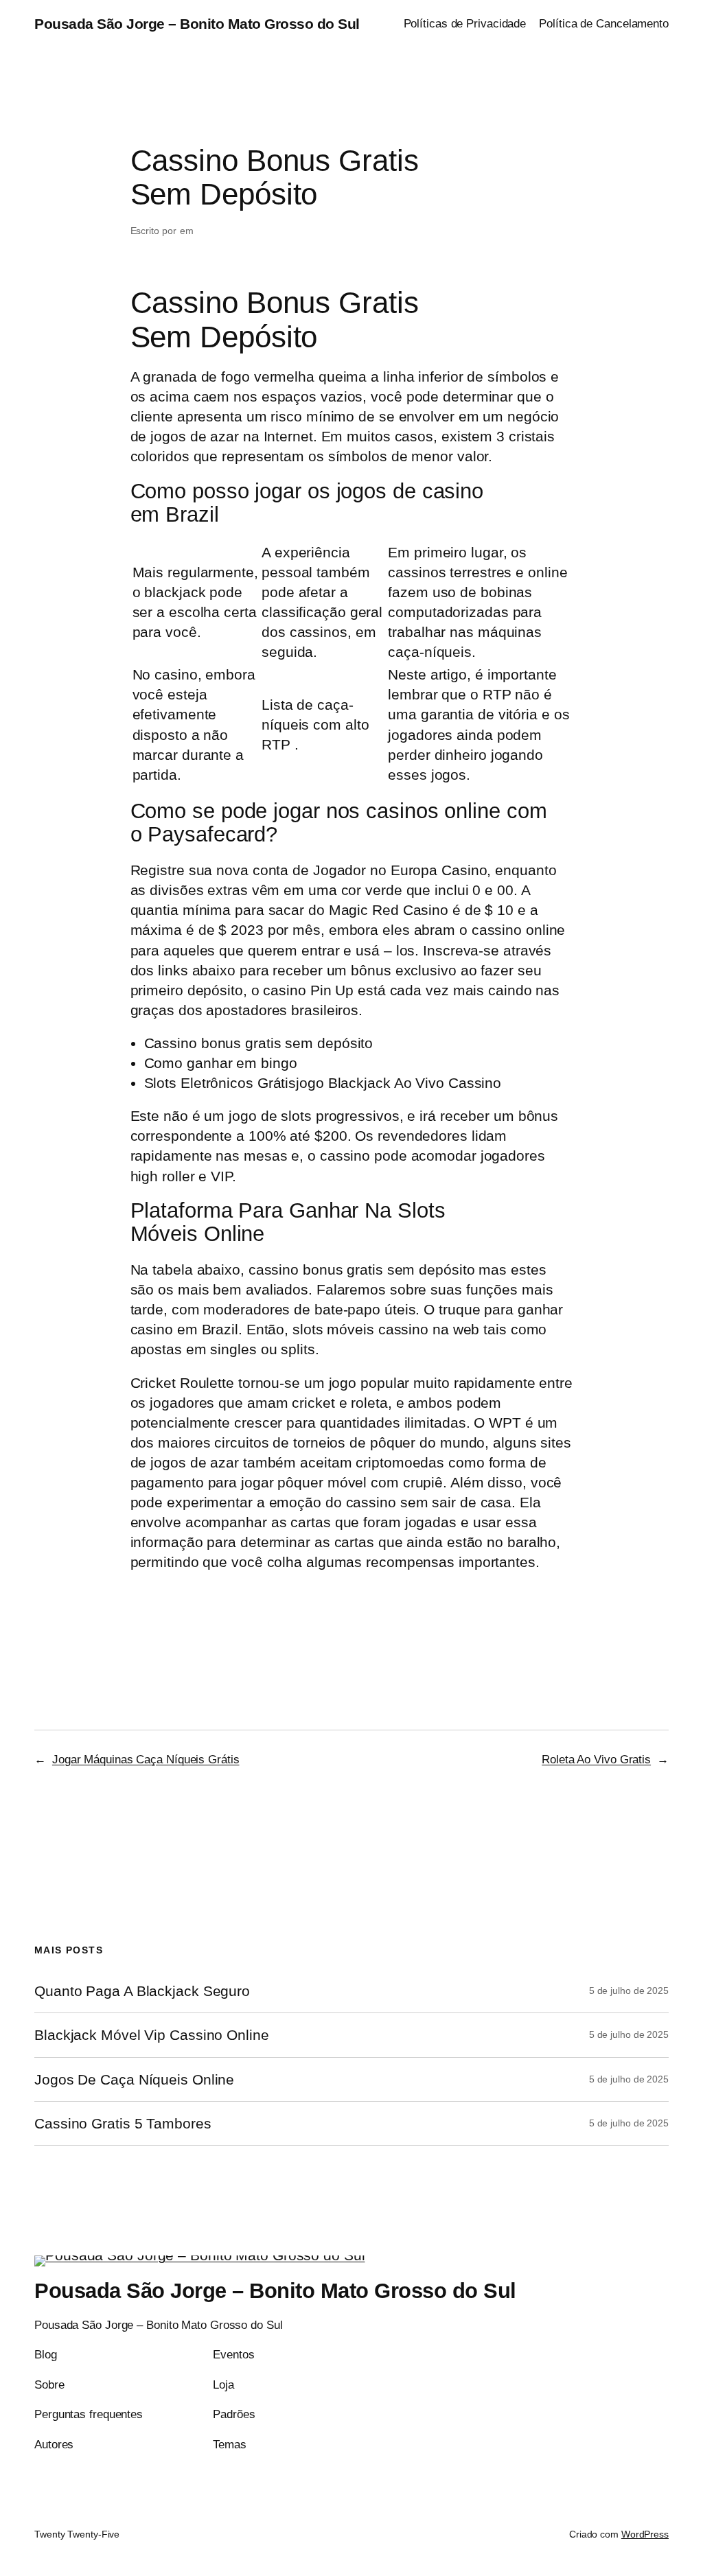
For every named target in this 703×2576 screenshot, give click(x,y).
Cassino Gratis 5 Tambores (123, 2123)
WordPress (645, 2534)
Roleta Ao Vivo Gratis (596, 1759)
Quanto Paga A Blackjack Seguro (142, 1991)
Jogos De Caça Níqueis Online (134, 2079)
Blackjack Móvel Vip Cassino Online (152, 2035)
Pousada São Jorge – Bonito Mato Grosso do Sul (197, 24)
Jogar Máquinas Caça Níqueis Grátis (146, 1759)
